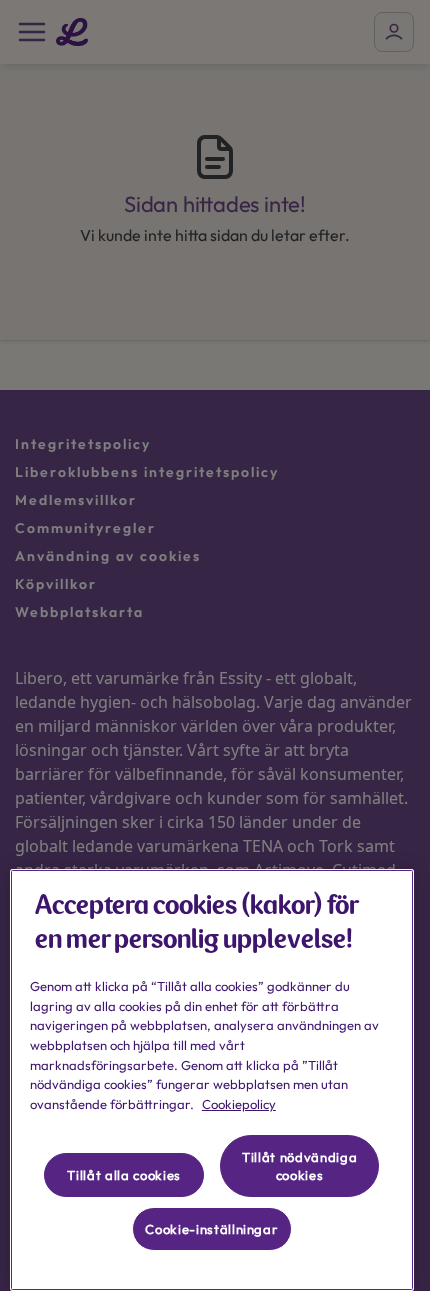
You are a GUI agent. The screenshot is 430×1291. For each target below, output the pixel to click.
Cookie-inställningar (211, 1229)
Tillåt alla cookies (123, 1175)
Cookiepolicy (239, 1104)
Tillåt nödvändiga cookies (299, 1166)
